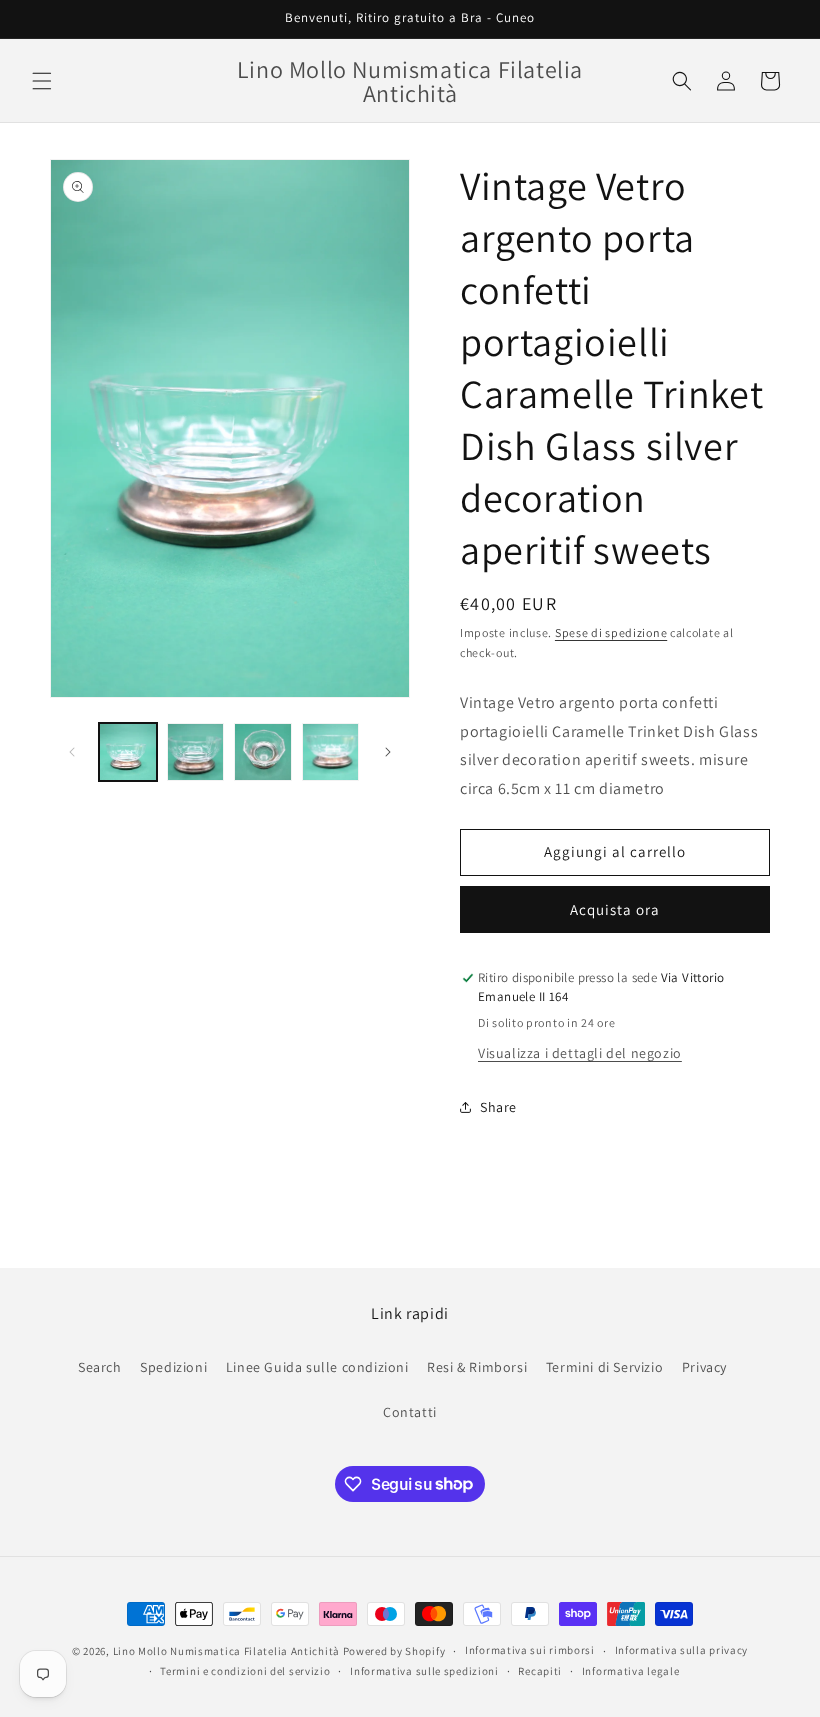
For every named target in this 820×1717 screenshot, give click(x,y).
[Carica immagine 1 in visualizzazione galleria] (128, 752)
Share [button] (498, 1107)
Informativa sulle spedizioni (424, 1671)
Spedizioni (173, 1367)
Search (100, 1367)
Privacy (704, 1367)
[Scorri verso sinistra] (72, 752)
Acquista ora (615, 909)
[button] (42, 81)
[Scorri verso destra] (388, 752)
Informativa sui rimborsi (530, 1650)
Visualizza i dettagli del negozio (580, 1053)
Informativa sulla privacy (682, 1650)
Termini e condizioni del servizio (245, 1671)
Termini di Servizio (604, 1367)
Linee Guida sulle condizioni (317, 1367)
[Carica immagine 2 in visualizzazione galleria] (196, 752)
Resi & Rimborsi (477, 1367)
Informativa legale (631, 1671)
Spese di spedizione (611, 632)
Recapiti (540, 1671)
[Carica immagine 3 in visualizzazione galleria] (263, 752)
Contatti (410, 1412)
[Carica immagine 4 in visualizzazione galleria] (331, 752)
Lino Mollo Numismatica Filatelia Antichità (226, 1651)
